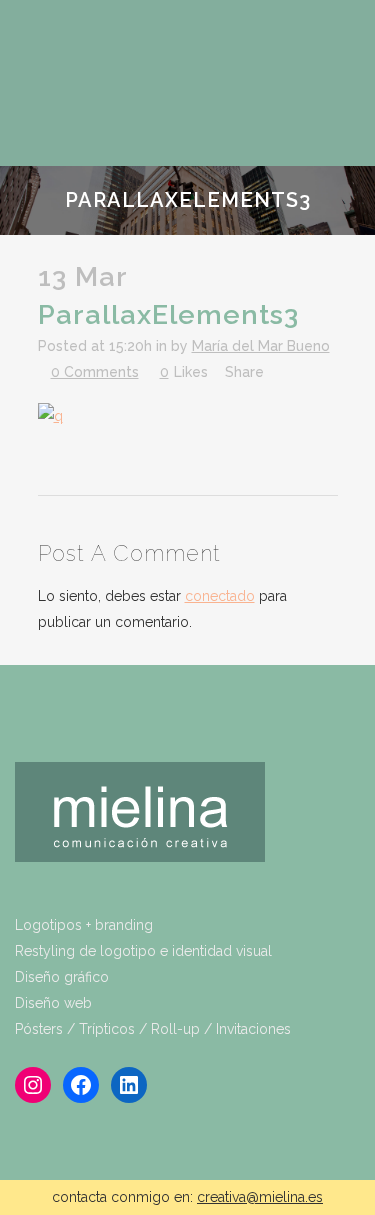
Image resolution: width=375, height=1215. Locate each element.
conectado (220, 596)
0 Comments (95, 372)
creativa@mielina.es (260, 1197)
